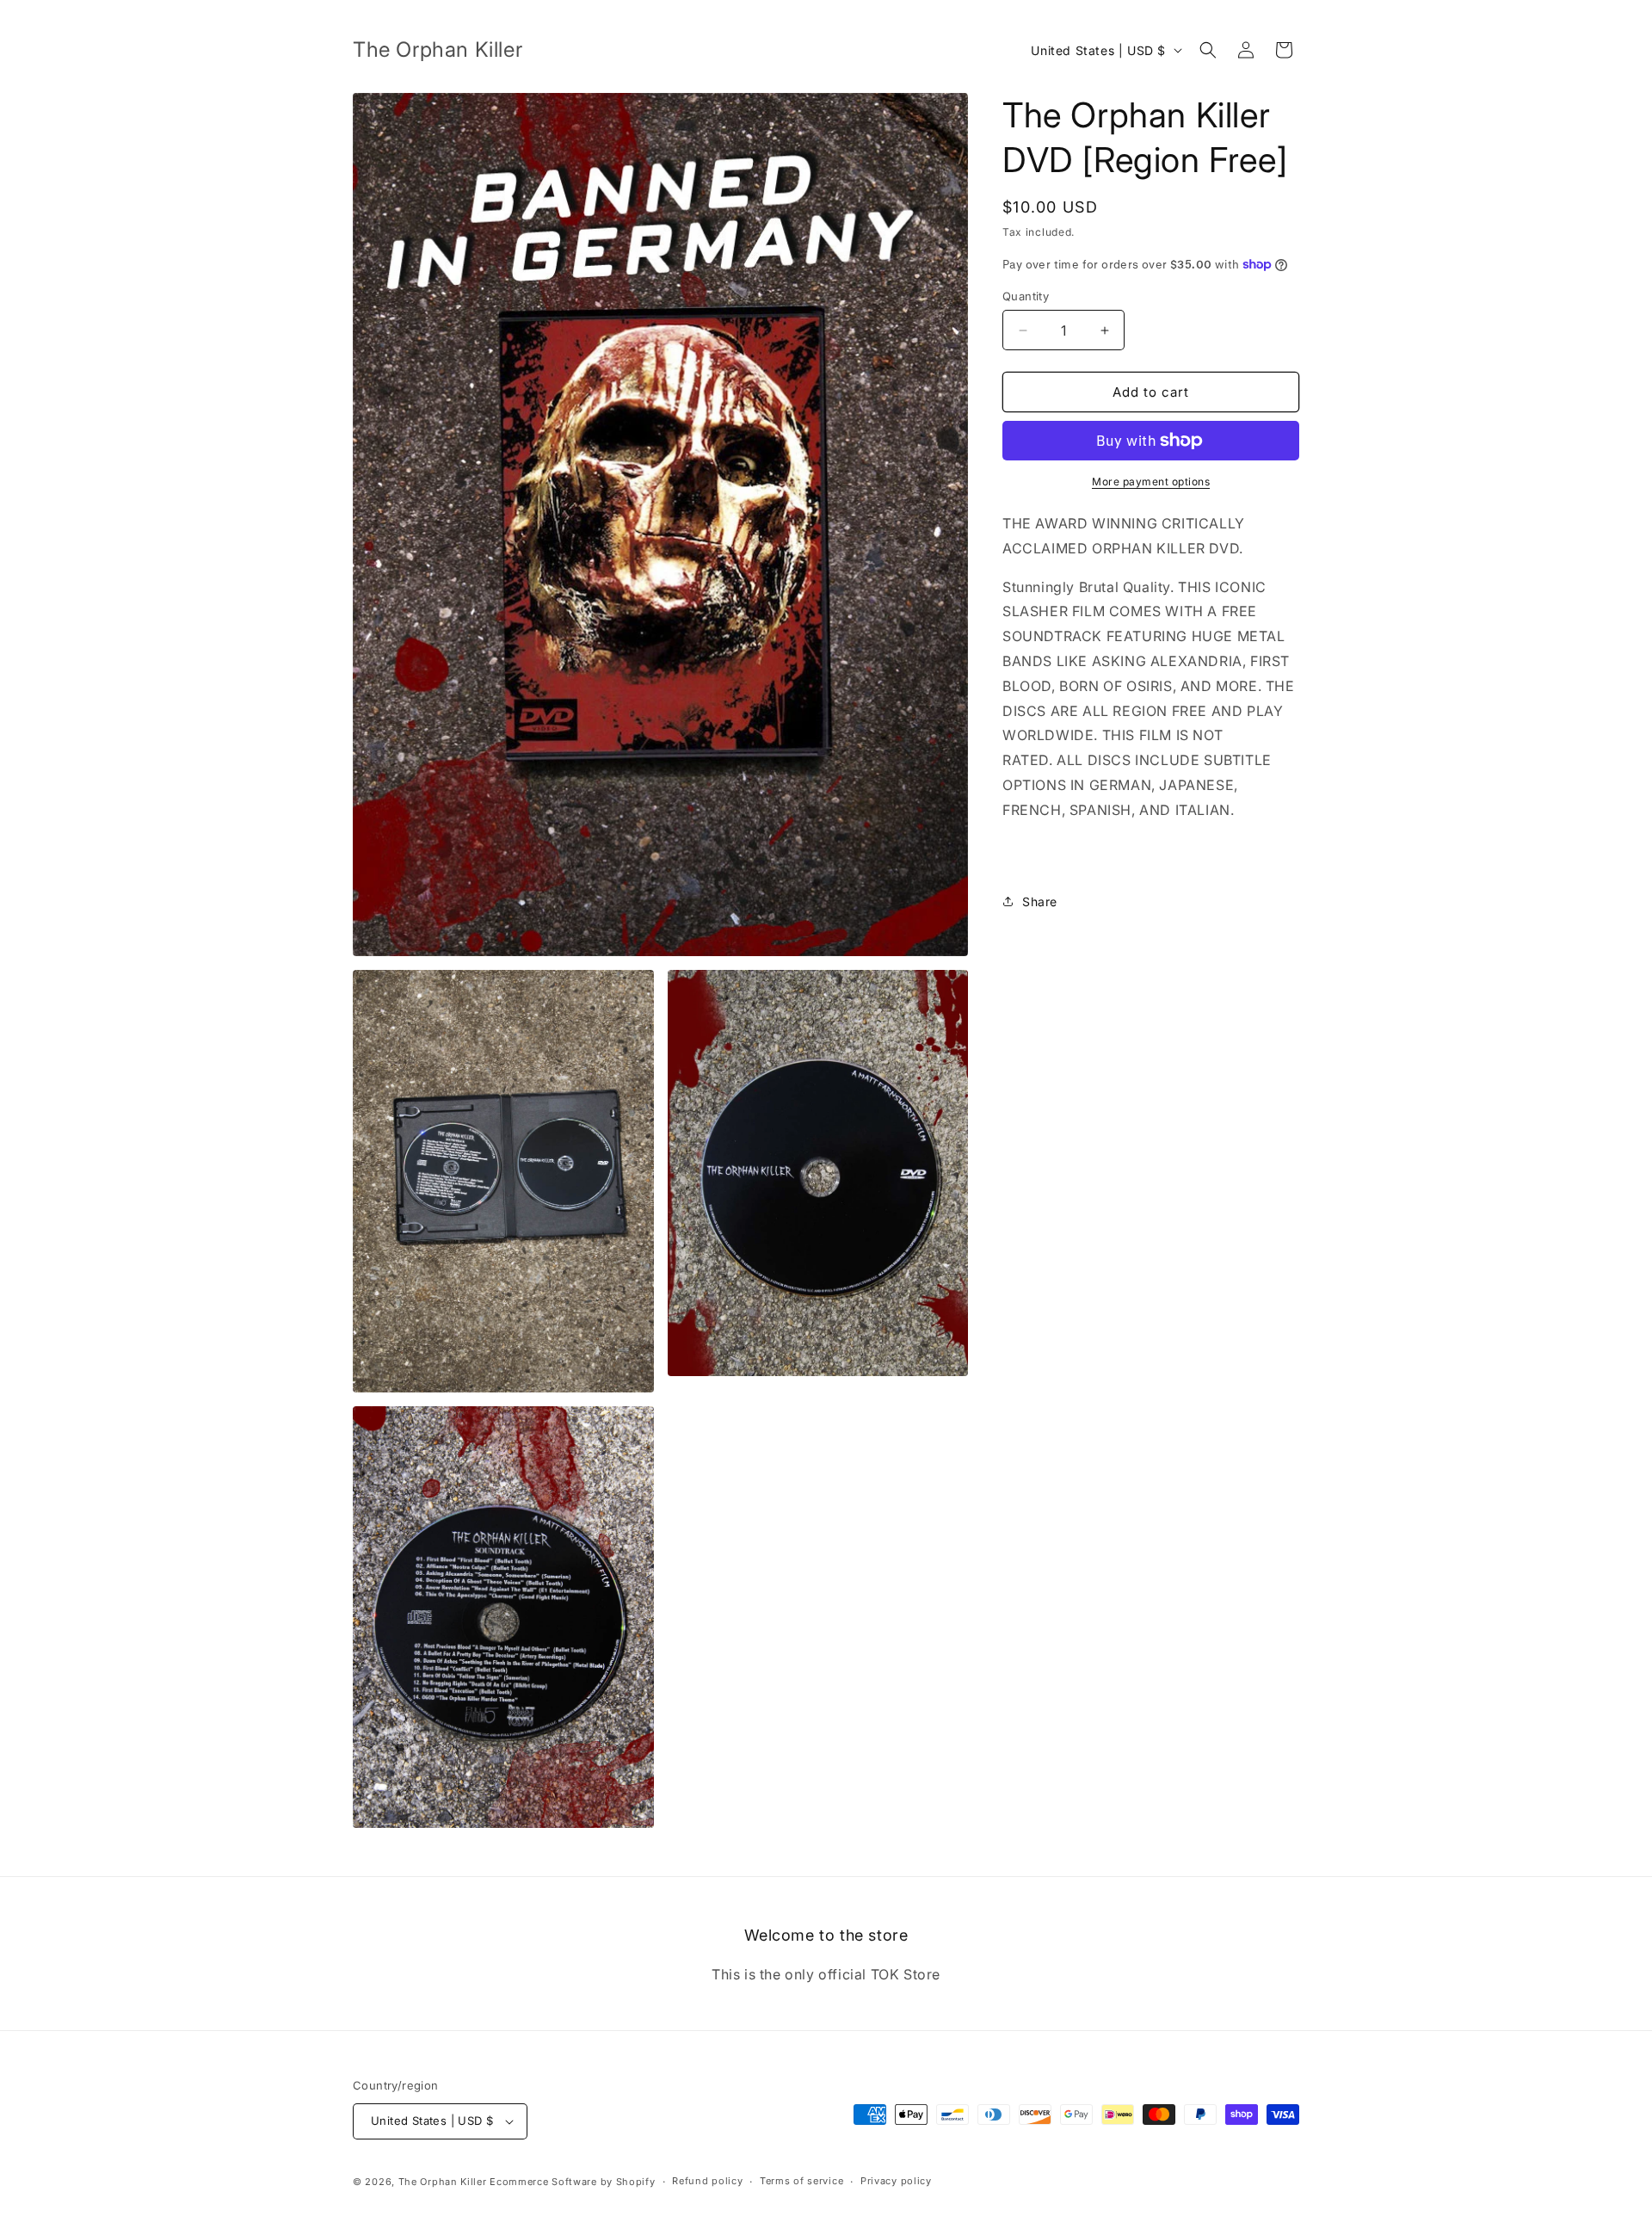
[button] (1208, 50)
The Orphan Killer (443, 2182)
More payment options (1151, 482)
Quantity (1026, 296)
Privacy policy (896, 2181)
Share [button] (1040, 901)
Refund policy (707, 2181)
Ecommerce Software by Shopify (572, 2182)
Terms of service (801, 2181)
